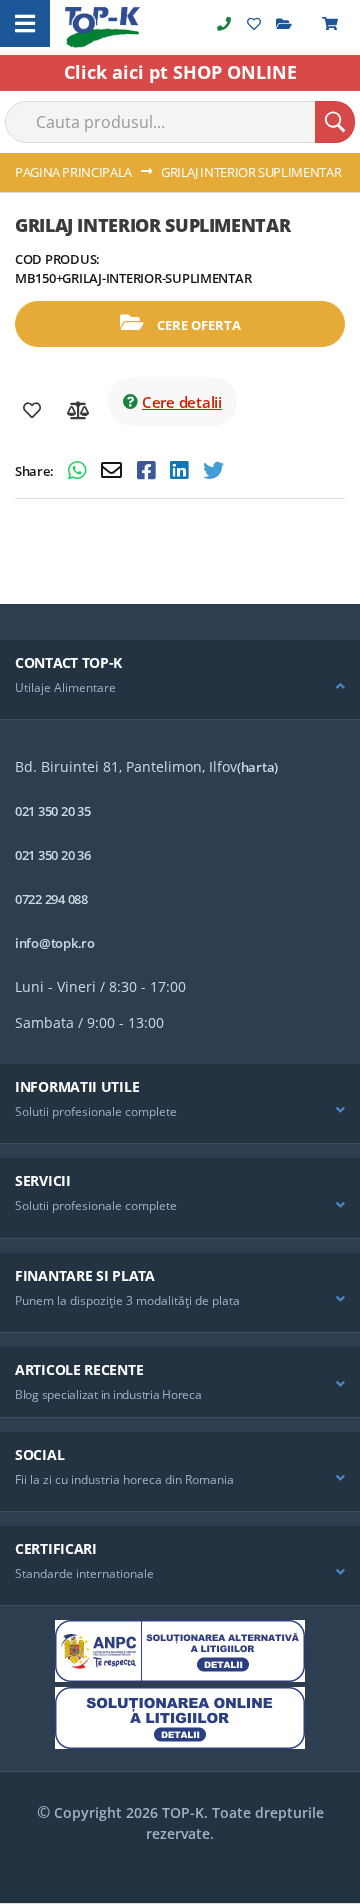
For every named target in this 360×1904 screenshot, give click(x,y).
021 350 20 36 (53, 855)
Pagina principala (73, 172)
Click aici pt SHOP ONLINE (180, 72)
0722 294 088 (51, 899)
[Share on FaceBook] (148, 472)
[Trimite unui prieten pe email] (114, 472)
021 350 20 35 (53, 811)
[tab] (180, 680)
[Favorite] (32, 411)
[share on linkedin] (181, 472)
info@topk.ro (55, 943)
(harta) (257, 767)
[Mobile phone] (224, 23)
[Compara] (78, 411)
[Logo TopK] (102, 27)
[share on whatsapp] (79, 472)
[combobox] (180, 122)
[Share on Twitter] (213, 472)
